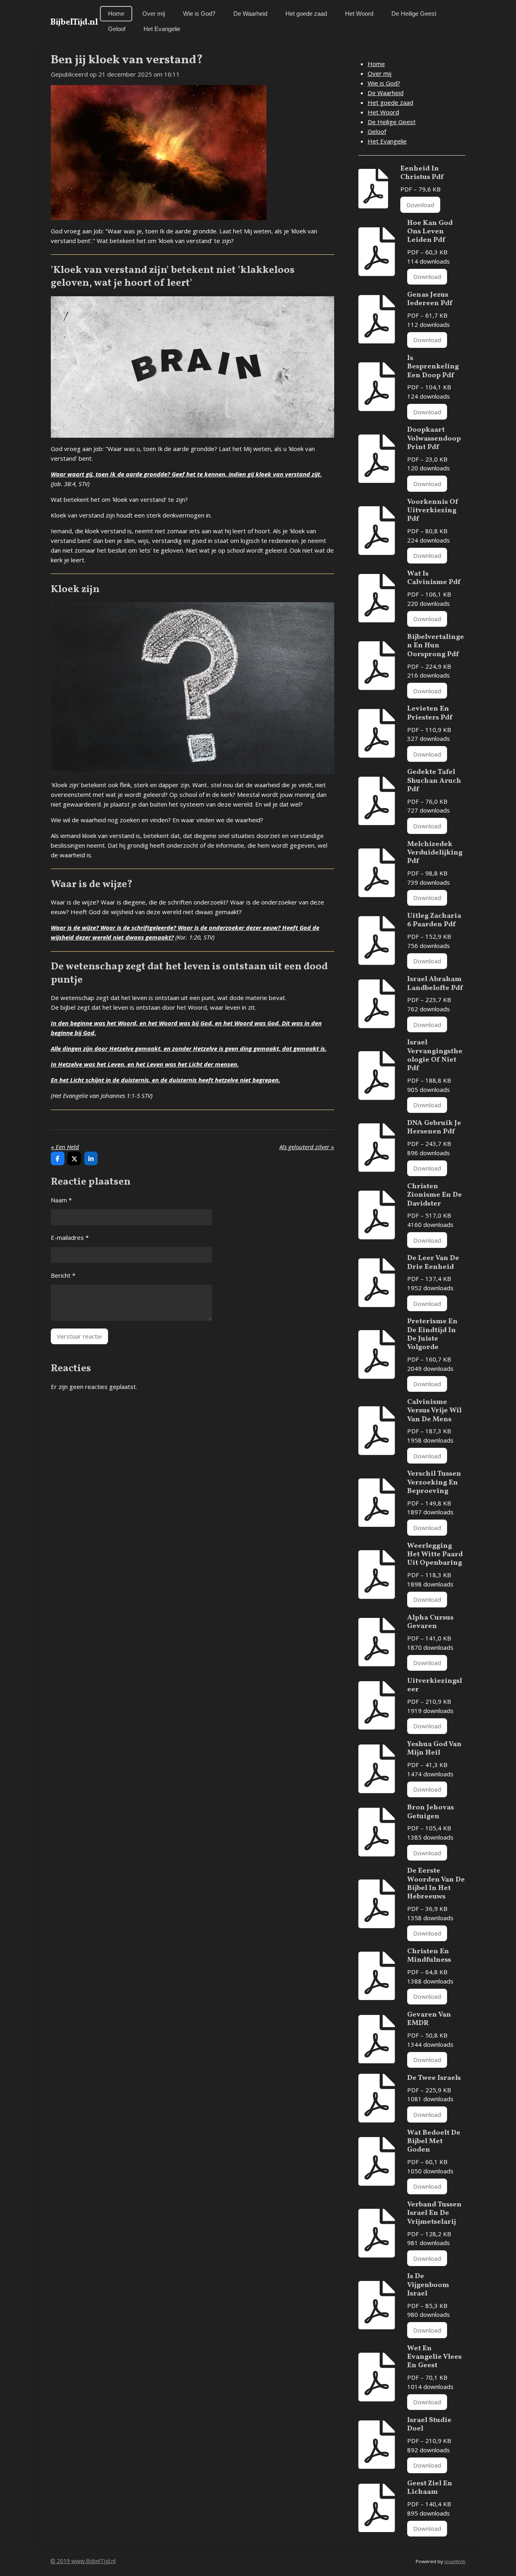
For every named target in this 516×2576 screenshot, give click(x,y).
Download (420, 205)
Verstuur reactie (79, 1336)
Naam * (61, 1200)
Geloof (377, 131)
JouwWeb (455, 2561)
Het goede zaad (390, 102)
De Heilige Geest (392, 122)
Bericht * (63, 1275)
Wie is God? (384, 83)
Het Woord (383, 112)
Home (376, 64)
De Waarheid (386, 93)
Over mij (380, 73)
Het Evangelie (387, 141)
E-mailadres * (70, 1237)
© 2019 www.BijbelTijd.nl (83, 2561)
